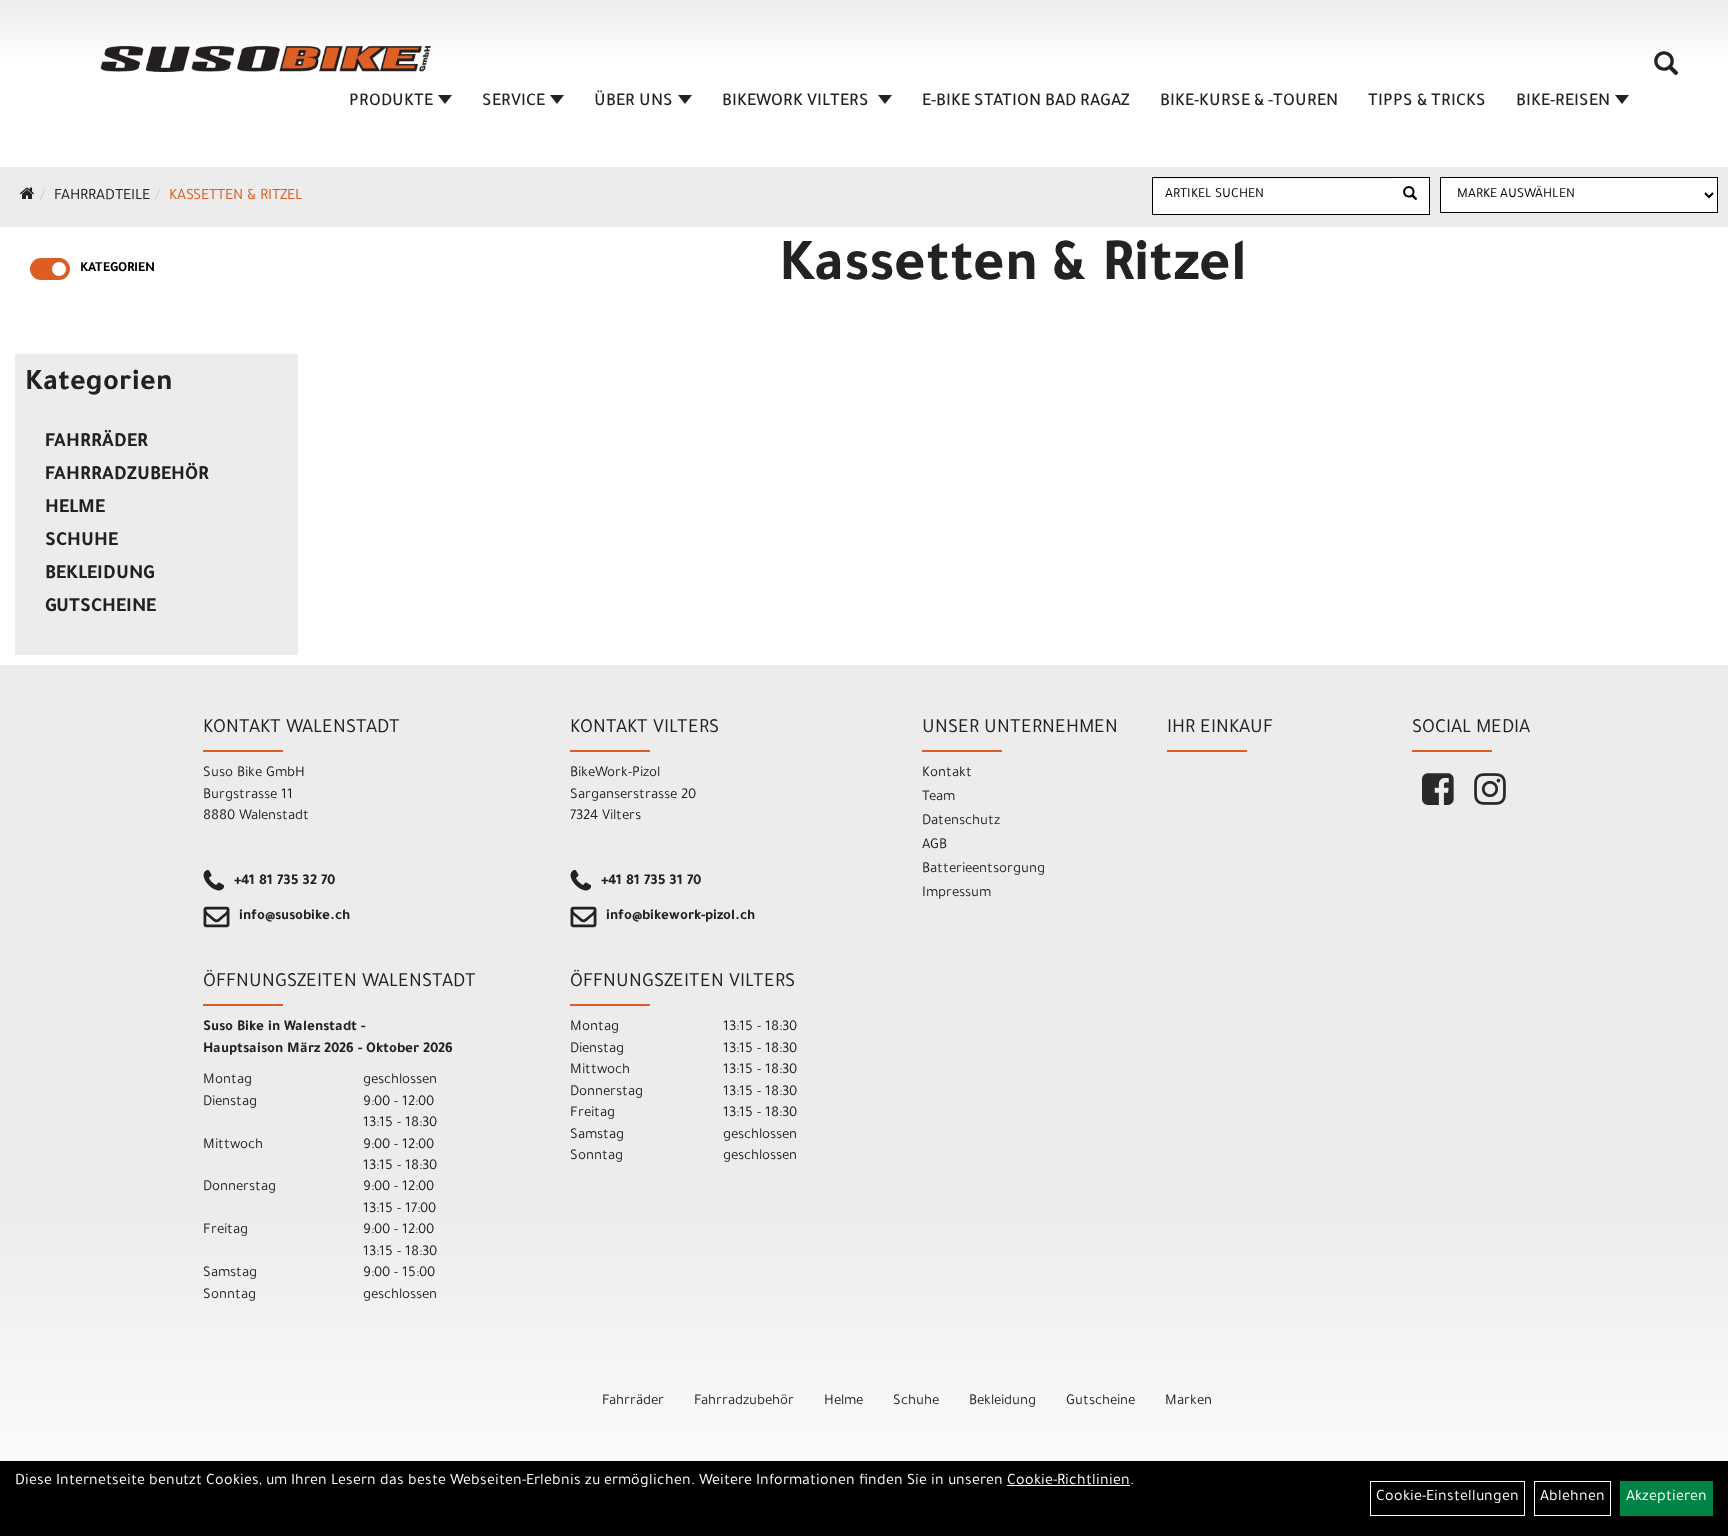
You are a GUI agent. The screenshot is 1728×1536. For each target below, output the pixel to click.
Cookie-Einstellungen (1447, 1498)
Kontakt (947, 773)
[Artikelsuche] (1666, 71)
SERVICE (513, 102)
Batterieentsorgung (983, 869)
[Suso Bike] (266, 59)
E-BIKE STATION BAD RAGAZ (1026, 102)
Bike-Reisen (1563, 102)
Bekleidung (99, 575)
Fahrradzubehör (127, 476)
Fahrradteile (102, 197)
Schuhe (81, 542)
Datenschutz (961, 821)
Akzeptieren (1666, 1498)
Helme (75, 509)
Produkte (391, 102)
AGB (934, 845)
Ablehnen (1572, 1498)
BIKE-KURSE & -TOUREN (1249, 102)
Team (938, 797)
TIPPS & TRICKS (1427, 102)
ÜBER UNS (633, 102)
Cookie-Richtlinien (1068, 1482)
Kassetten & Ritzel (235, 197)
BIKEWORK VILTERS (797, 102)
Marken (1188, 1401)
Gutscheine (100, 608)
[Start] (27, 197)
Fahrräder (96, 443)
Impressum (956, 893)
